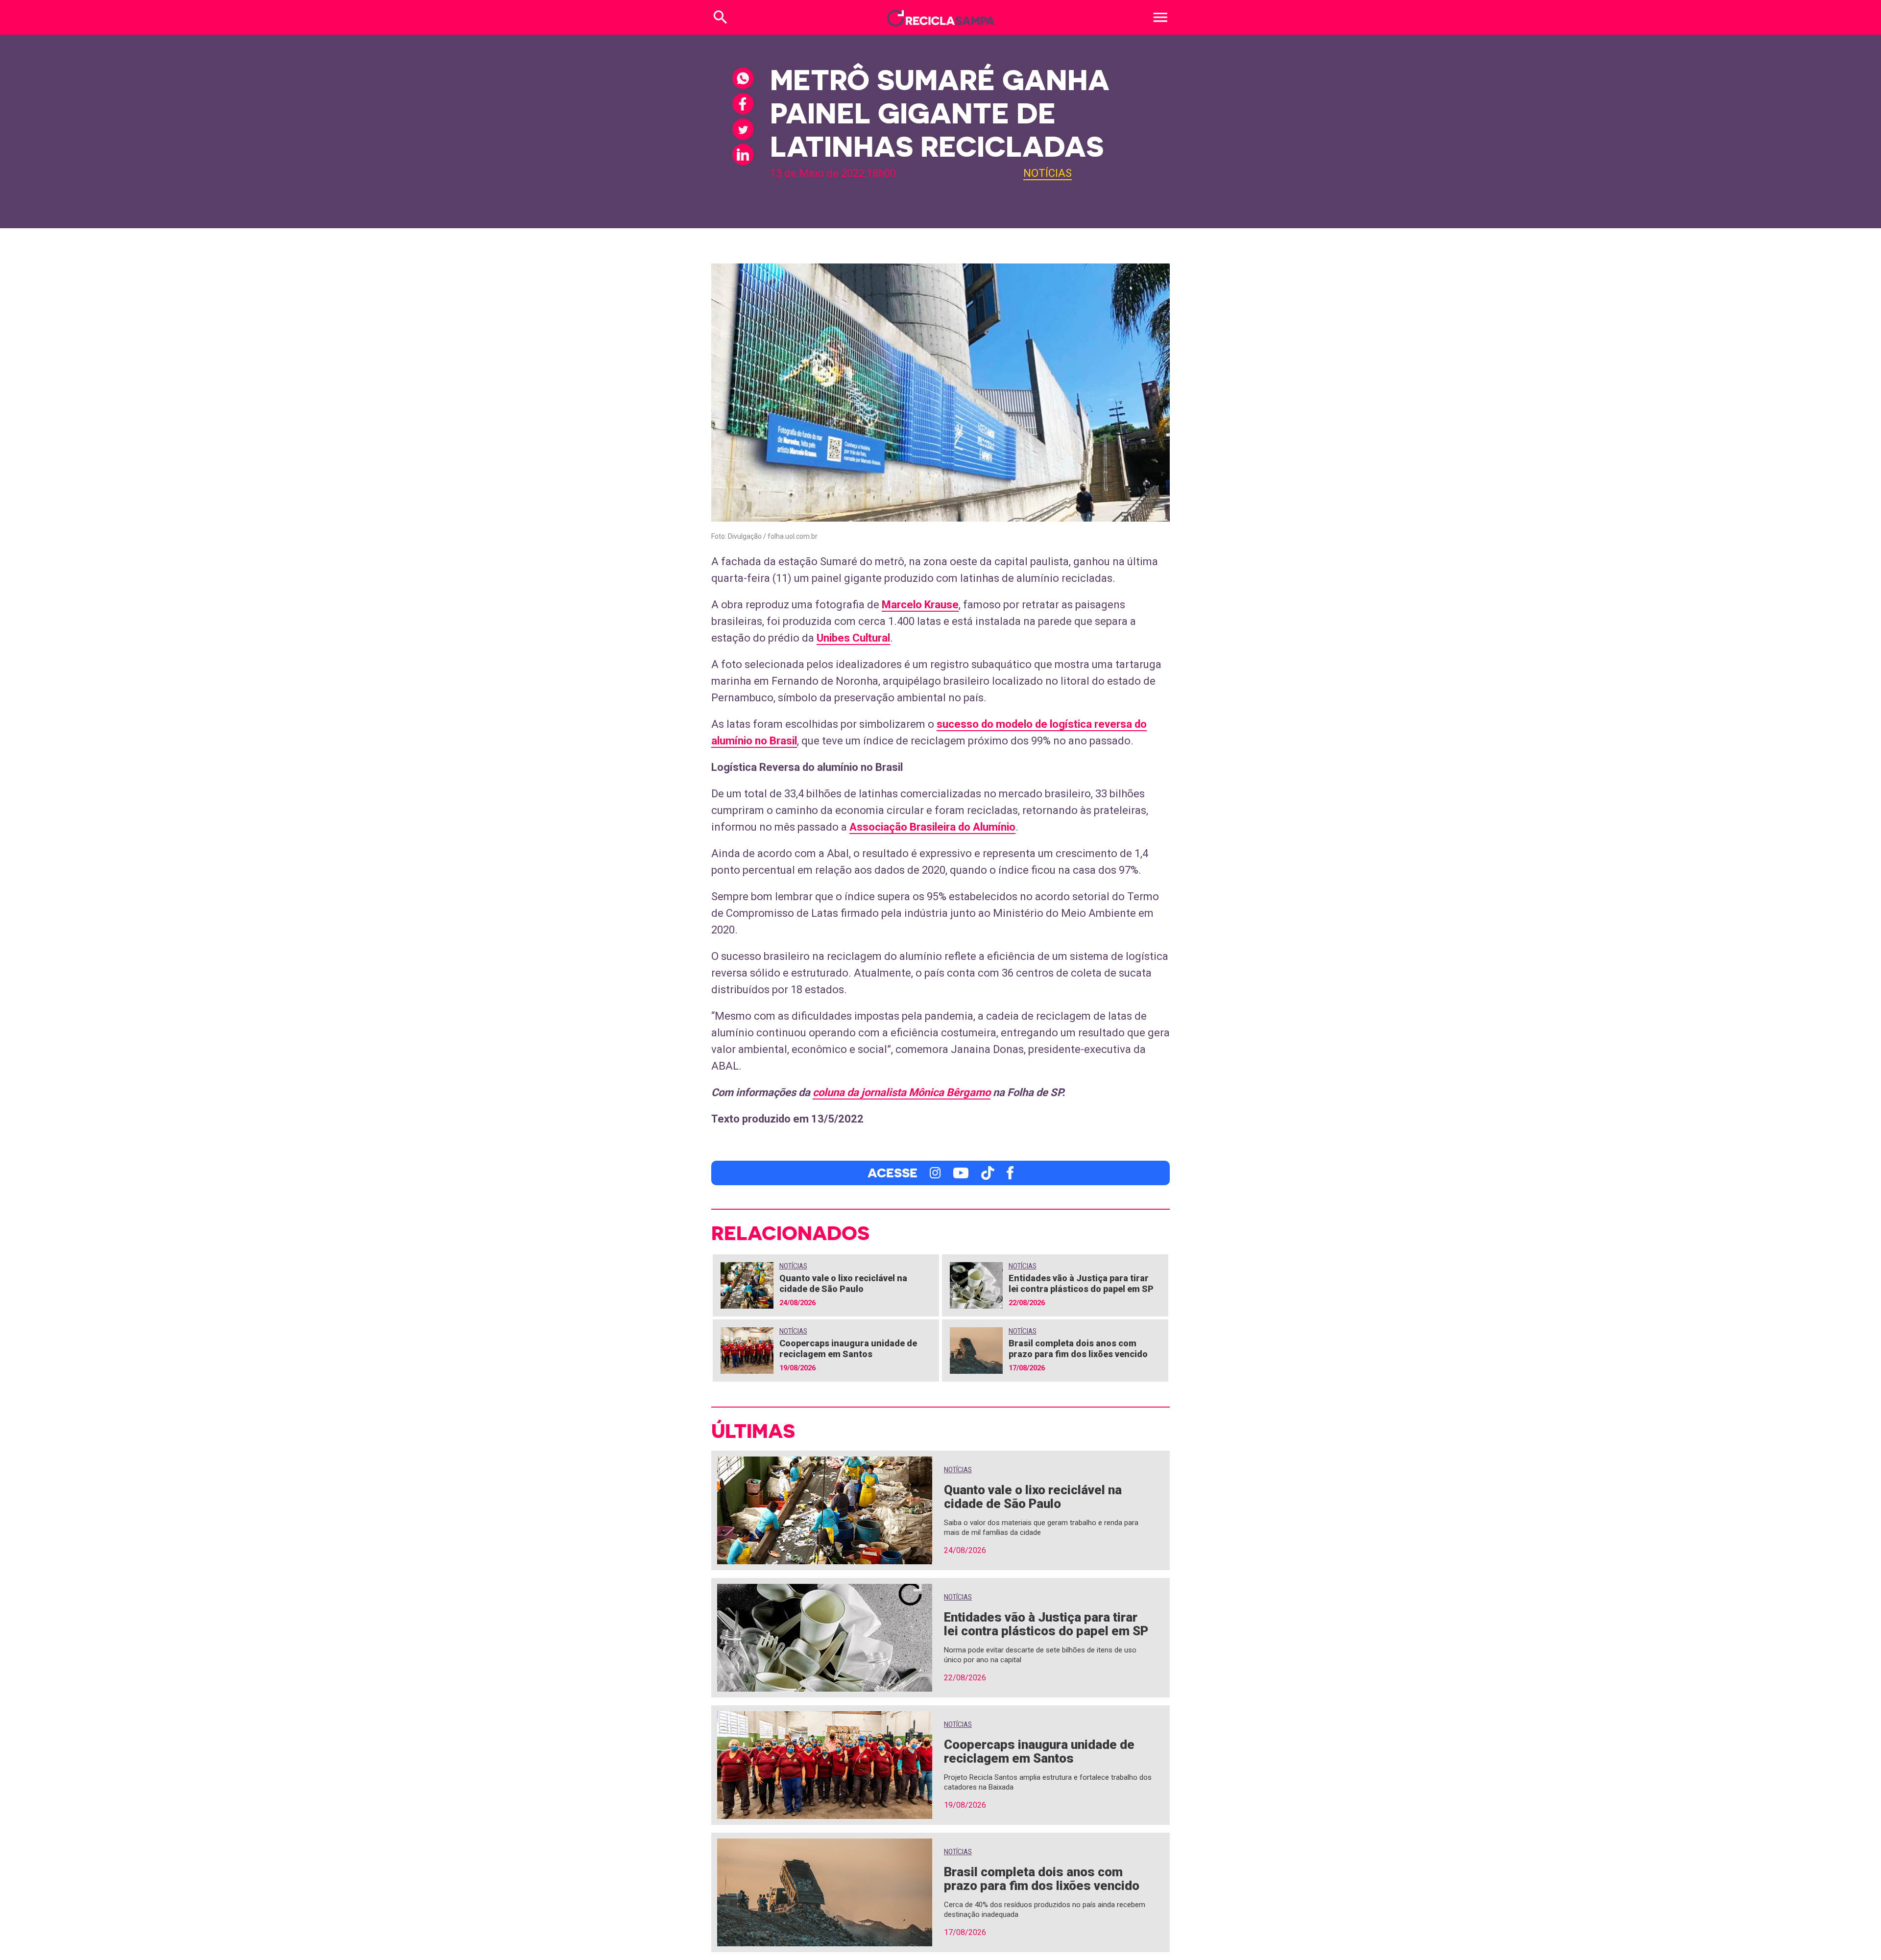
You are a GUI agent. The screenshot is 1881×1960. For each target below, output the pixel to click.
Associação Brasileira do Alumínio (932, 827)
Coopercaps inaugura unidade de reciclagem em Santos (848, 1349)
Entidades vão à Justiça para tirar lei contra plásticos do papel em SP (1081, 1283)
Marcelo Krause (920, 605)
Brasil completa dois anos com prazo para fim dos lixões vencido (1078, 1349)
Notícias (1048, 173)
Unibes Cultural (853, 638)
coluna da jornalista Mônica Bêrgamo (902, 1092)
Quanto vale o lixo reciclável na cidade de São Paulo (843, 1283)
